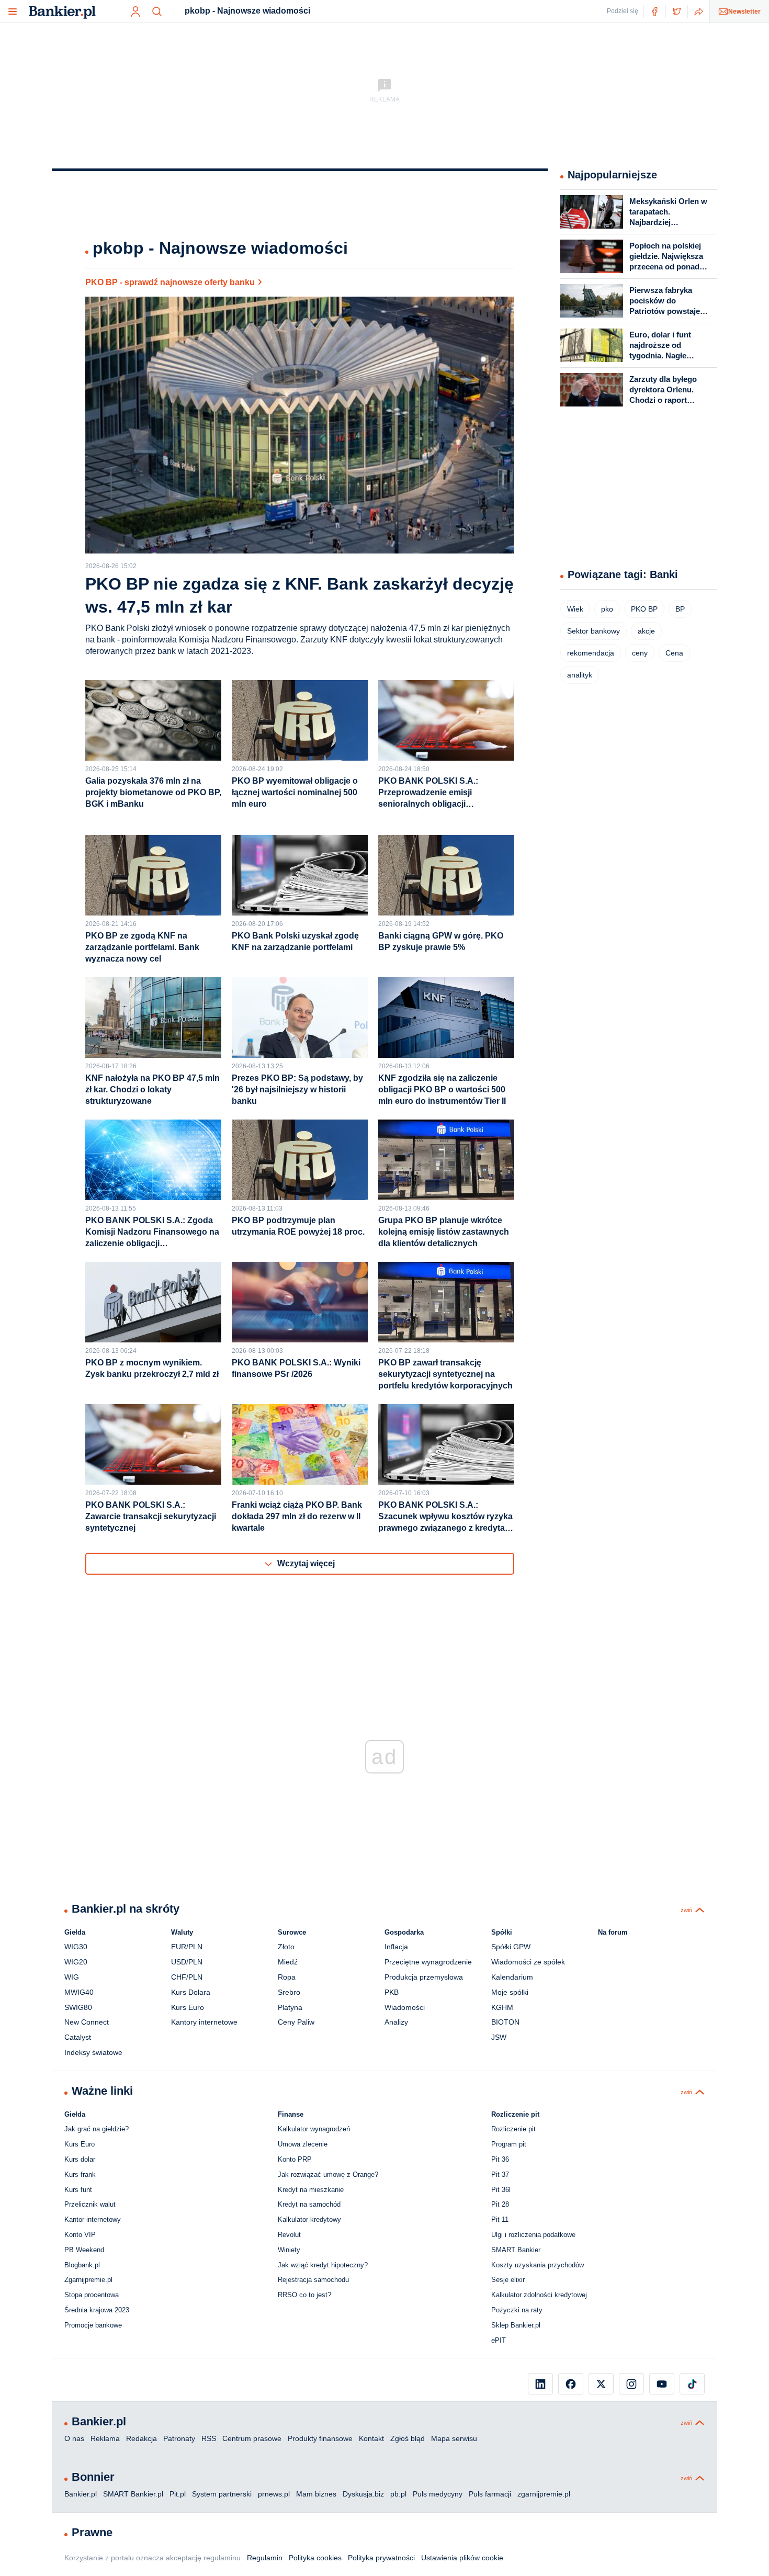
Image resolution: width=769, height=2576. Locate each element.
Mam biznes (316, 2494)
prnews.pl (274, 2494)
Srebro (289, 1992)
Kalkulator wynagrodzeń (314, 2129)
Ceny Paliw (296, 2022)
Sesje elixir (508, 2280)
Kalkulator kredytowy (309, 2219)
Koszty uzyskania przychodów (538, 2265)
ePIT (499, 2340)
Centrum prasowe (252, 2438)
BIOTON (505, 2022)
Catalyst (78, 2037)
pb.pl (398, 2494)
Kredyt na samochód (309, 2204)
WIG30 (76, 1947)
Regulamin (265, 2558)
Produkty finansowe (320, 2438)
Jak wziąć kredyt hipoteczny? (323, 2265)
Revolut (289, 2235)
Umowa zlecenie (303, 2144)
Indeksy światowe (93, 2052)
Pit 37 (500, 2174)
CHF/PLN (187, 1977)
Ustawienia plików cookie (462, 2558)
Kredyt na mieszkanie (311, 2190)
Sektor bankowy (593, 631)
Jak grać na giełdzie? (97, 2129)
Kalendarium (512, 1977)
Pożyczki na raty (517, 2310)
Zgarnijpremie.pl (88, 2280)
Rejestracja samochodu (313, 2280)
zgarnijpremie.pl (544, 2494)
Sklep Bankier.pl (516, 2325)
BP (680, 609)
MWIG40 (79, 1992)
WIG (72, 1977)
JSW (499, 2037)
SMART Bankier (516, 2250)
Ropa (287, 1977)
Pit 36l (501, 2190)
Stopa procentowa (92, 2295)
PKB (392, 1992)
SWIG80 (78, 2007)
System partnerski (222, 2494)
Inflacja (396, 1947)
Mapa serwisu (454, 2438)
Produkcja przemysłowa (424, 1977)
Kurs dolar (80, 2159)
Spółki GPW (511, 1947)
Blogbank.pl (82, 2265)
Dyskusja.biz (363, 2494)
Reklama (105, 2438)
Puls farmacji (490, 2494)
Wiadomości (405, 2007)
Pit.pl (178, 2494)
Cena (674, 653)
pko (607, 609)
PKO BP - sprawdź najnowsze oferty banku (170, 282)
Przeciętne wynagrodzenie (428, 1962)
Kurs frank (80, 2174)
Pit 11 (500, 2219)
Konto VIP (80, 2235)
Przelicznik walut (90, 2204)
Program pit (509, 2144)
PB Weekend (84, 2250)
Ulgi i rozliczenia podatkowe (533, 2235)
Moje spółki (510, 1992)
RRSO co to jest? (304, 2295)
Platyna (290, 2007)
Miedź (288, 1962)
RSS (209, 2438)
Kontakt (371, 2438)
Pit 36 (500, 2159)
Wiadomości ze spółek (528, 1962)
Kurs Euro (188, 2007)
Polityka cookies (315, 2558)
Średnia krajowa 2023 (97, 2310)
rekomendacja (591, 653)
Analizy (396, 2022)
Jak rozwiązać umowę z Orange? (328, 2174)
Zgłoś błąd (408, 2438)
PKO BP (644, 609)
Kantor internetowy (93, 2219)
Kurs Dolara (191, 1992)
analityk (580, 675)
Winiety (289, 2250)
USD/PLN (187, 1962)
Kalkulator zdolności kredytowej (539, 2295)
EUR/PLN (187, 1947)
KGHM (502, 2007)
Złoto (286, 1947)
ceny (640, 653)
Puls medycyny (438, 2494)
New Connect (87, 2022)
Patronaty (179, 2438)
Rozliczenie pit (513, 2129)
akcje (646, 631)
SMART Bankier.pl (133, 2494)
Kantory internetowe (204, 2022)
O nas (74, 2438)
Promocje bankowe (93, 2325)
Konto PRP (295, 2159)
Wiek (575, 609)
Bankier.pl (81, 2494)
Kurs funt (78, 2190)
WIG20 (76, 1962)
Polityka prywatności (381, 2558)
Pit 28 (500, 2204)
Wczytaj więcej (306, 1563)
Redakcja (142, 2438)
